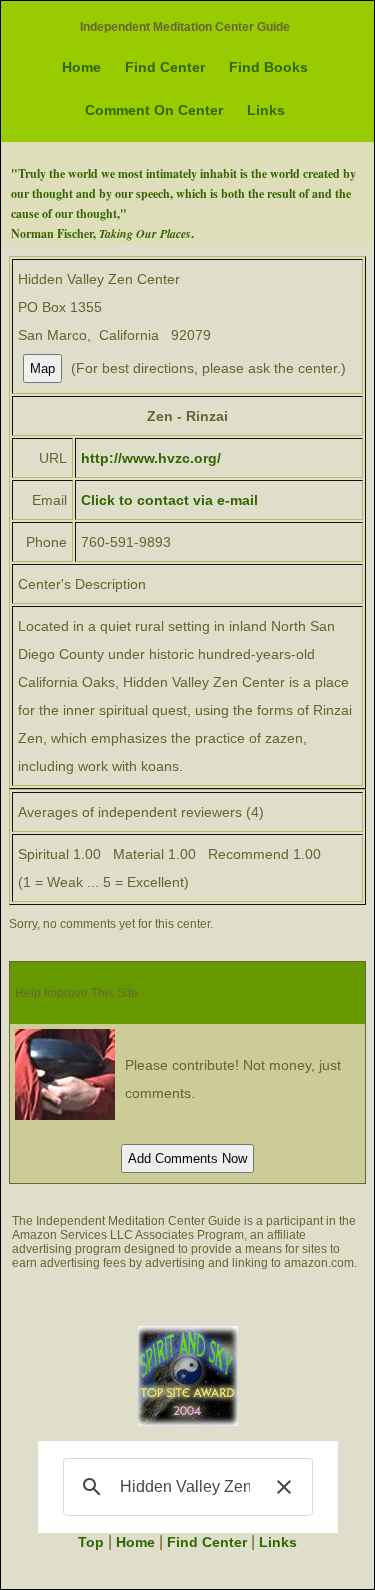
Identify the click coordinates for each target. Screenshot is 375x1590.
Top (91, 1542)
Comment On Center (154, 110)
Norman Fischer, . (102, 233)
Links (266, 110)
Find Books (268, 67)
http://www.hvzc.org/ (151, 458)
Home (81, 67)
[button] (284, 1487)
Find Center (165, 67)
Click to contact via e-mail (169, 500)
